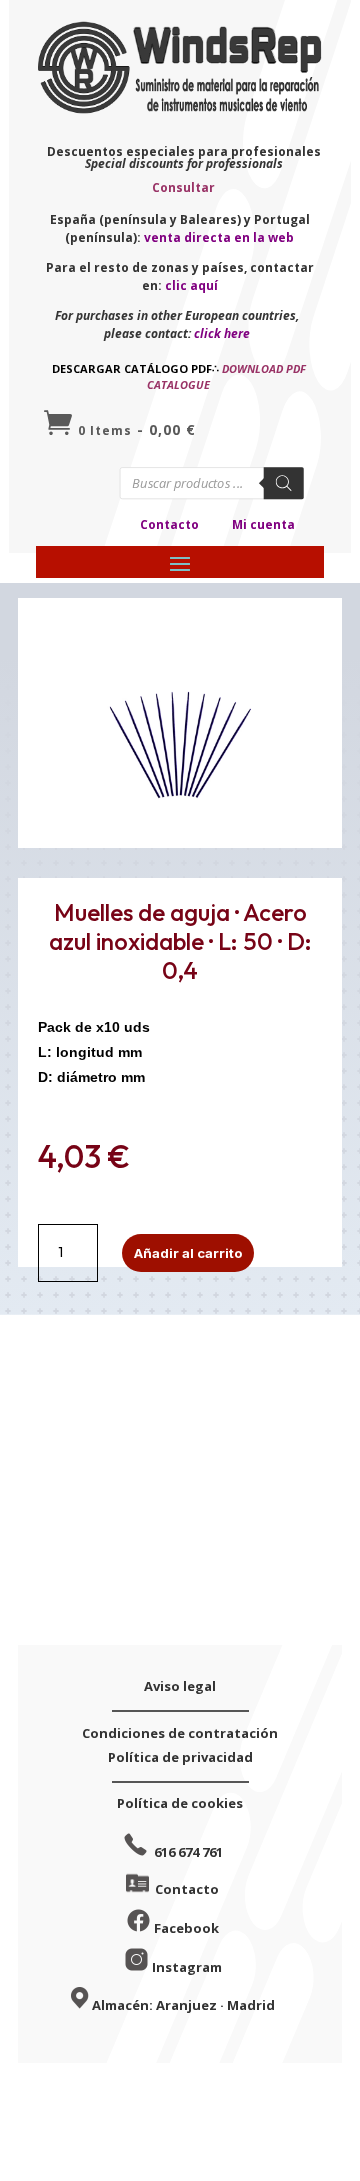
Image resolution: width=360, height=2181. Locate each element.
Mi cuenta (263, 524)
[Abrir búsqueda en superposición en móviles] (212, 483)
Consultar (183, 187)
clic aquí (191, 285)
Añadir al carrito (188, 1253)
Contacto (169, 524)
